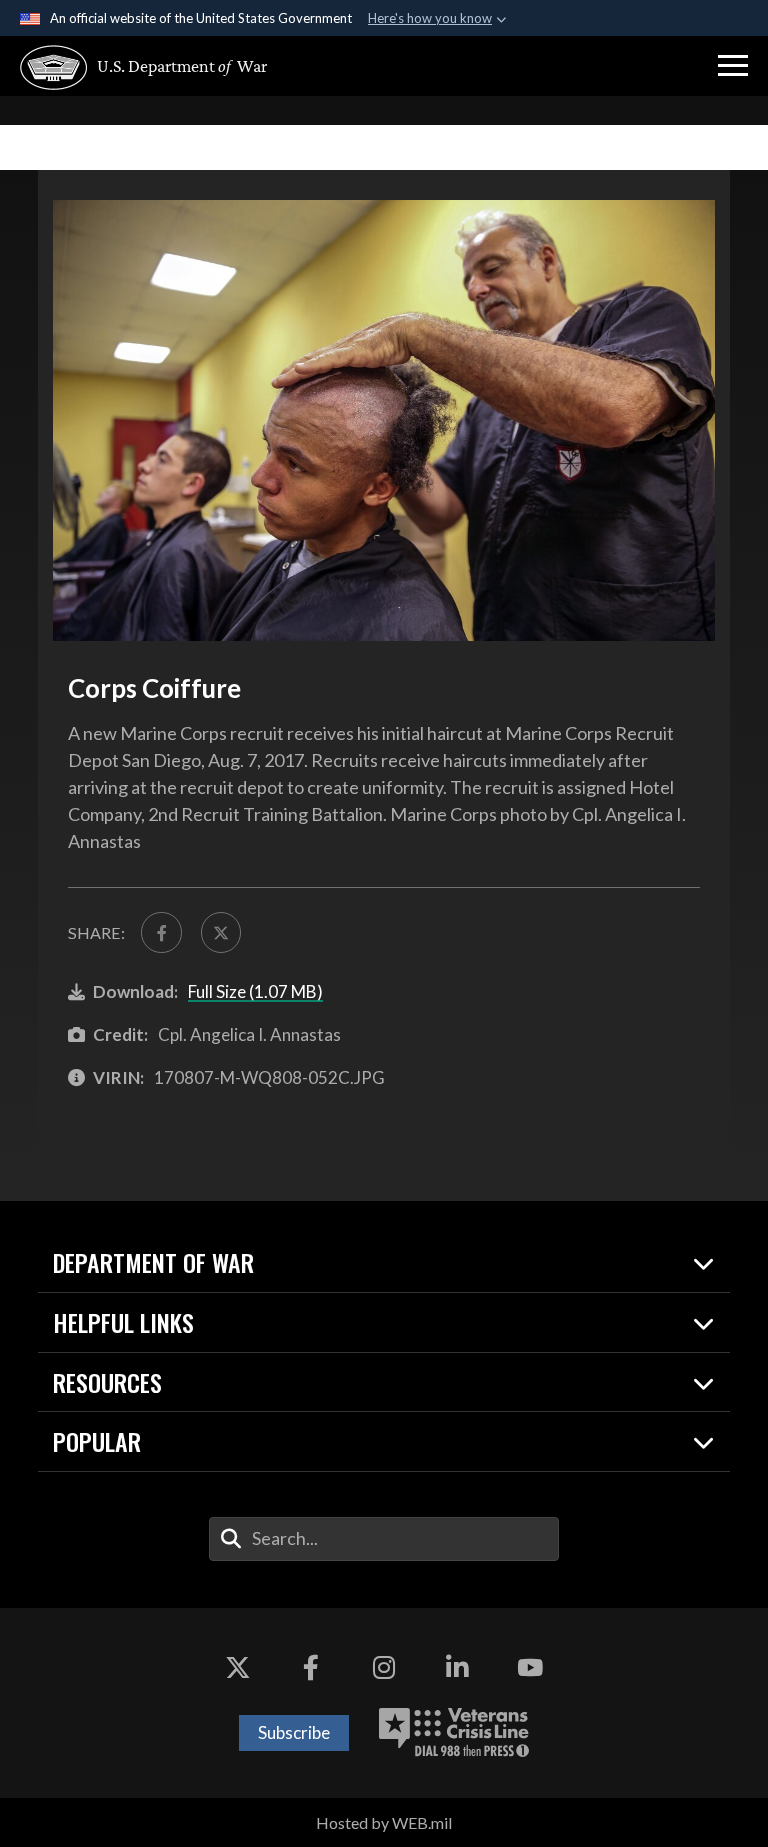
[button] (733, 66)
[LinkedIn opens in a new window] (457, 1668)
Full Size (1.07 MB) (255, 991)
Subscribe (294, 1732)
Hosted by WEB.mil (384, 1822)
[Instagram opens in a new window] (384, 1668)
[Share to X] (221, 932)
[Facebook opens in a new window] (311, 1668)
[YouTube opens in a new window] (530, 1668)
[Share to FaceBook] (161, 932)
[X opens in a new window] (238, 1668)
